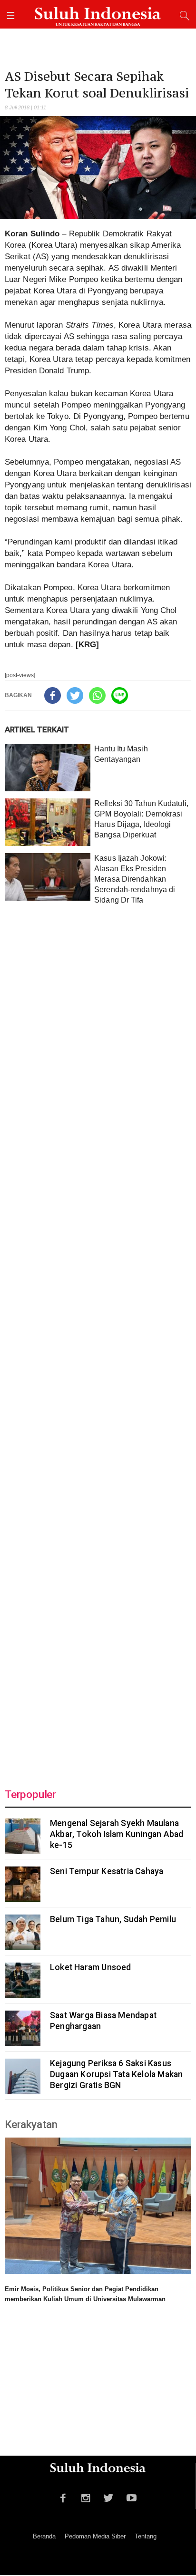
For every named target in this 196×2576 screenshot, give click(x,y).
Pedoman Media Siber (95, 2536)
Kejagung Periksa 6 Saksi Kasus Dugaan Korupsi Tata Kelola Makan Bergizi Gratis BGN (116, 2074)
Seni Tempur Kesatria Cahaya (107, 1871)
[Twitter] (75, 695)
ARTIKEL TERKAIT (37, 729)
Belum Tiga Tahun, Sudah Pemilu (113, 1919)
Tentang (146, 2536)
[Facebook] (53, 695)
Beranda (44, 2536)
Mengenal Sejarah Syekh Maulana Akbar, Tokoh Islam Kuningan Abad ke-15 (117, 1834)
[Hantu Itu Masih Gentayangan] (48, 768)
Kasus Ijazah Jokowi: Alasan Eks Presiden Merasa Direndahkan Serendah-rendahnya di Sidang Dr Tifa (135, 879)
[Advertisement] (98, 1340)
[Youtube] (132, 2497)
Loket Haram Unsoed (91, 1967)
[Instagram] (86, 2497)
